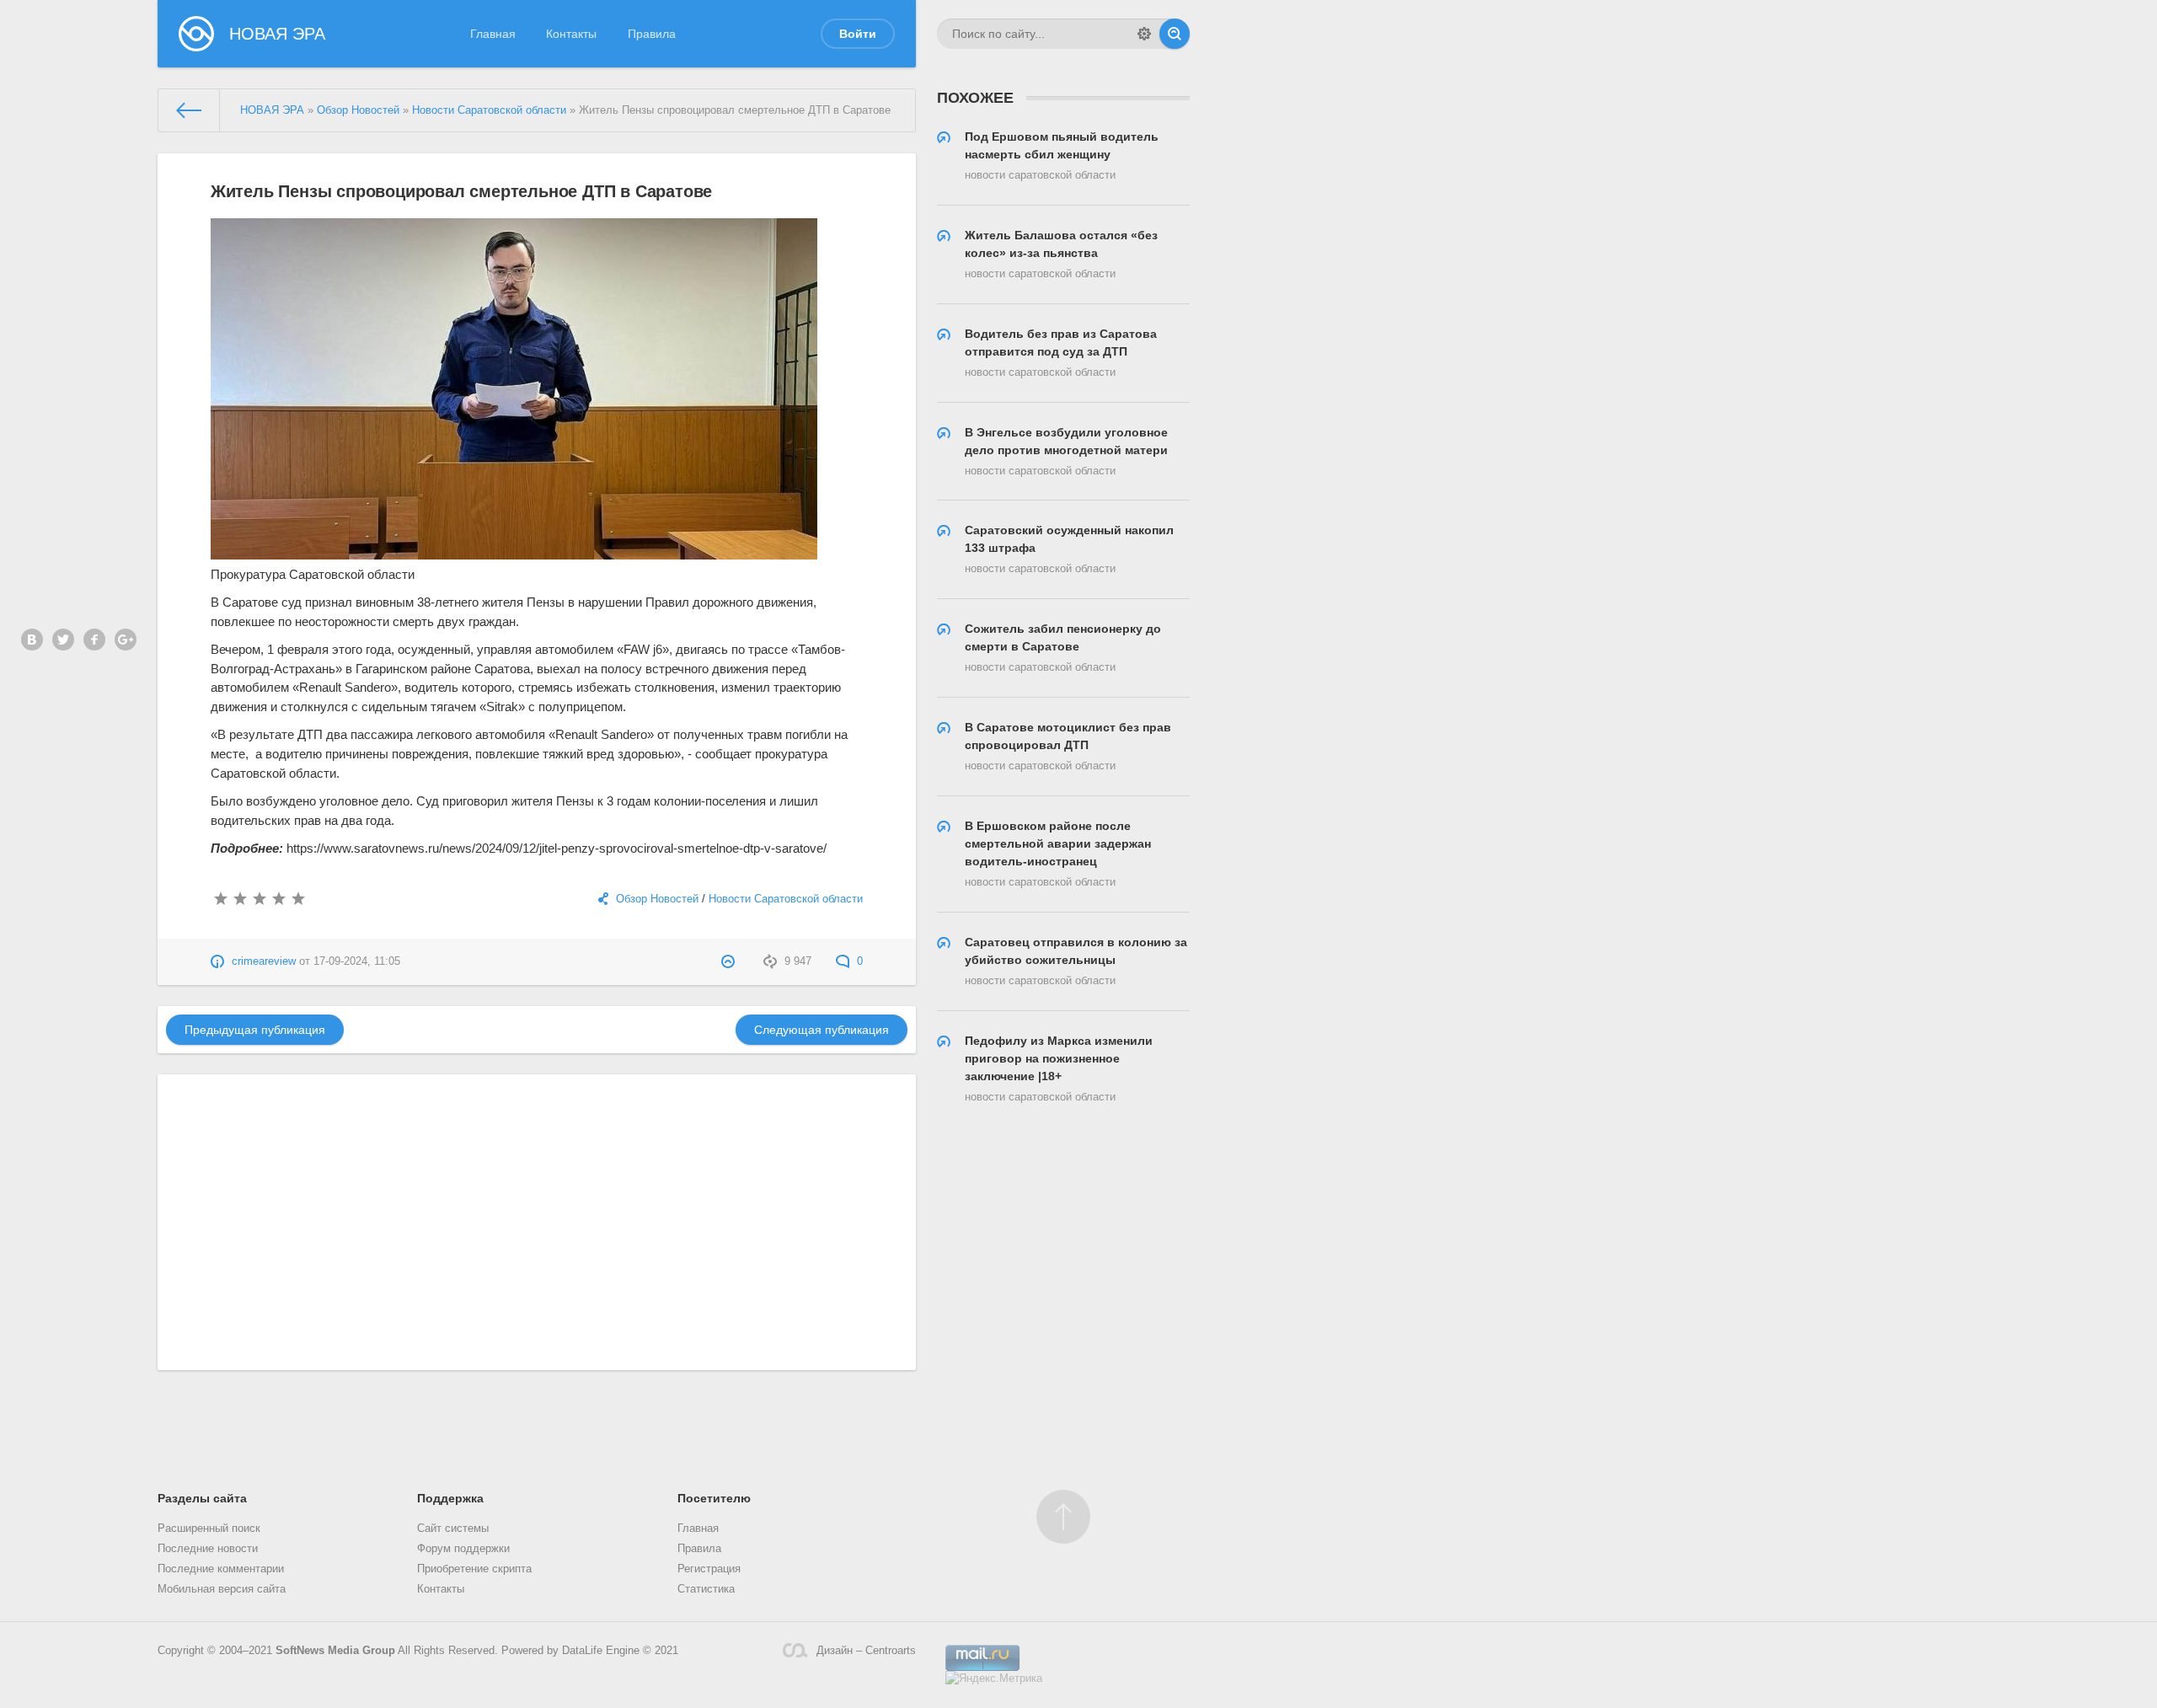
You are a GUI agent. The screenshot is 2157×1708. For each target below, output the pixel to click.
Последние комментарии (221, 1569)
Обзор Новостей (657, 899)
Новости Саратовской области (786, 899)
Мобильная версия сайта (222, 1589)
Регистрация (709, 1569)
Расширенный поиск (209, 1529)
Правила (652, 34)
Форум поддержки (463, 1549)
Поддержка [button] (450, 1498)
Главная (493, 34)
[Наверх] (1063, 1517)
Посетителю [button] (714, 1498)
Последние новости (208, 1549)
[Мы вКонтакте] (32, 640)
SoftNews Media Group (335, 1651)
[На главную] (189, 110)
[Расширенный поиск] (1144, 34)
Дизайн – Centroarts (866, 1651)
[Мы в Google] (126, 640)
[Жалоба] (730, 961)
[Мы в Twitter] (63, 640)
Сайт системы (453, 1529)
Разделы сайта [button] (202, 1498)
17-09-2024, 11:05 (357, 961)
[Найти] (1175, 34)
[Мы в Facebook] (94, 640)
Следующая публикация (822, 1030)
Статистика (706, 1589)
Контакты (571, 34)
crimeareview (264, 961)
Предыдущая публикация (255, 1030)
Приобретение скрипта (474, 1569)
